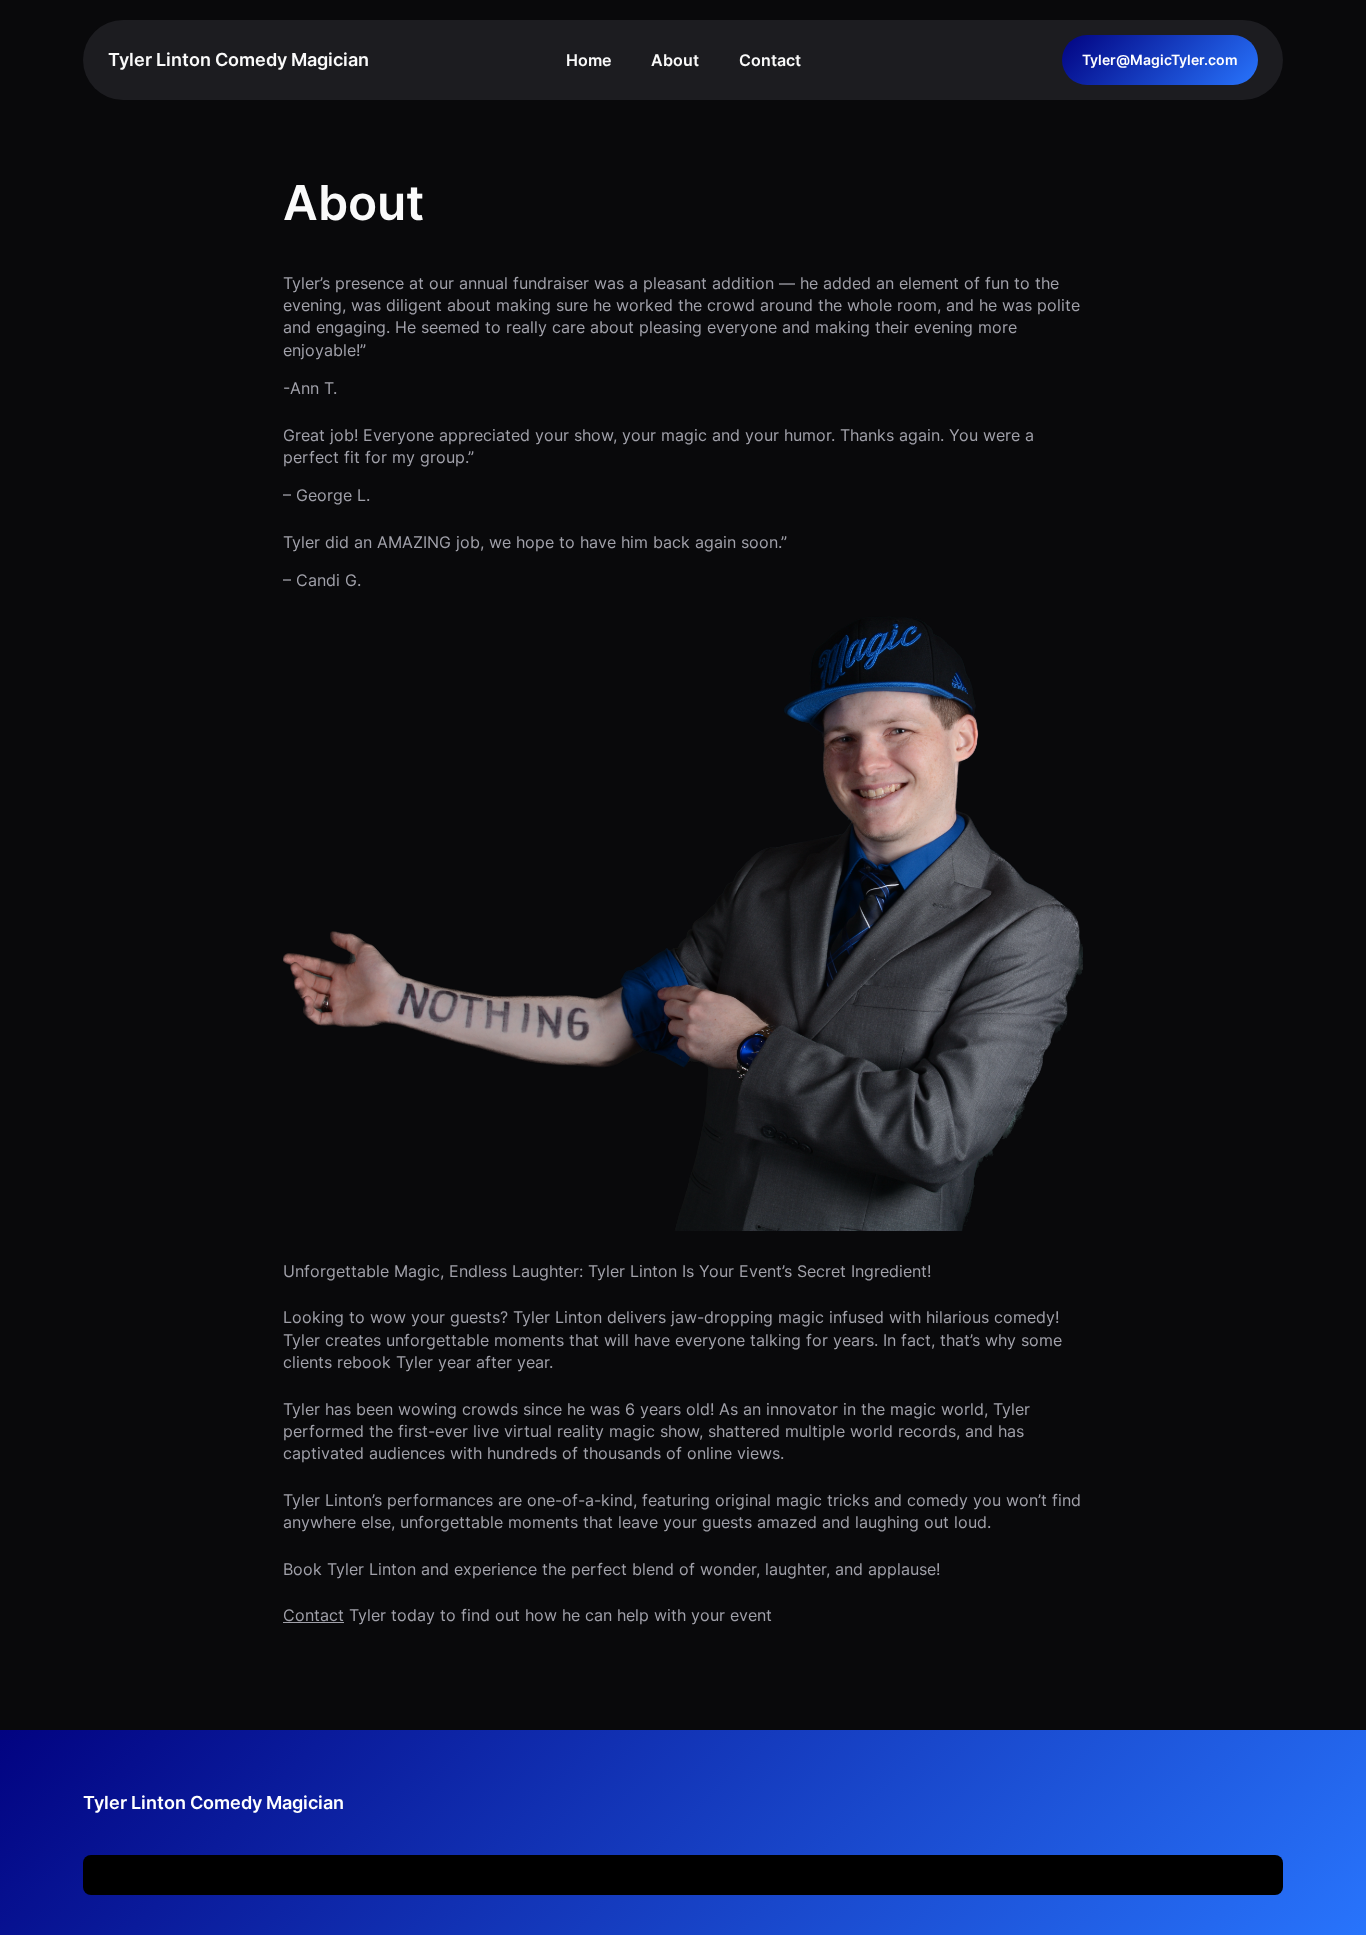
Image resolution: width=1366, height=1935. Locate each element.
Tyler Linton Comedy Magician (238, 59)
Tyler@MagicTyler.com (1160, 59)
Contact (313, 1615)
